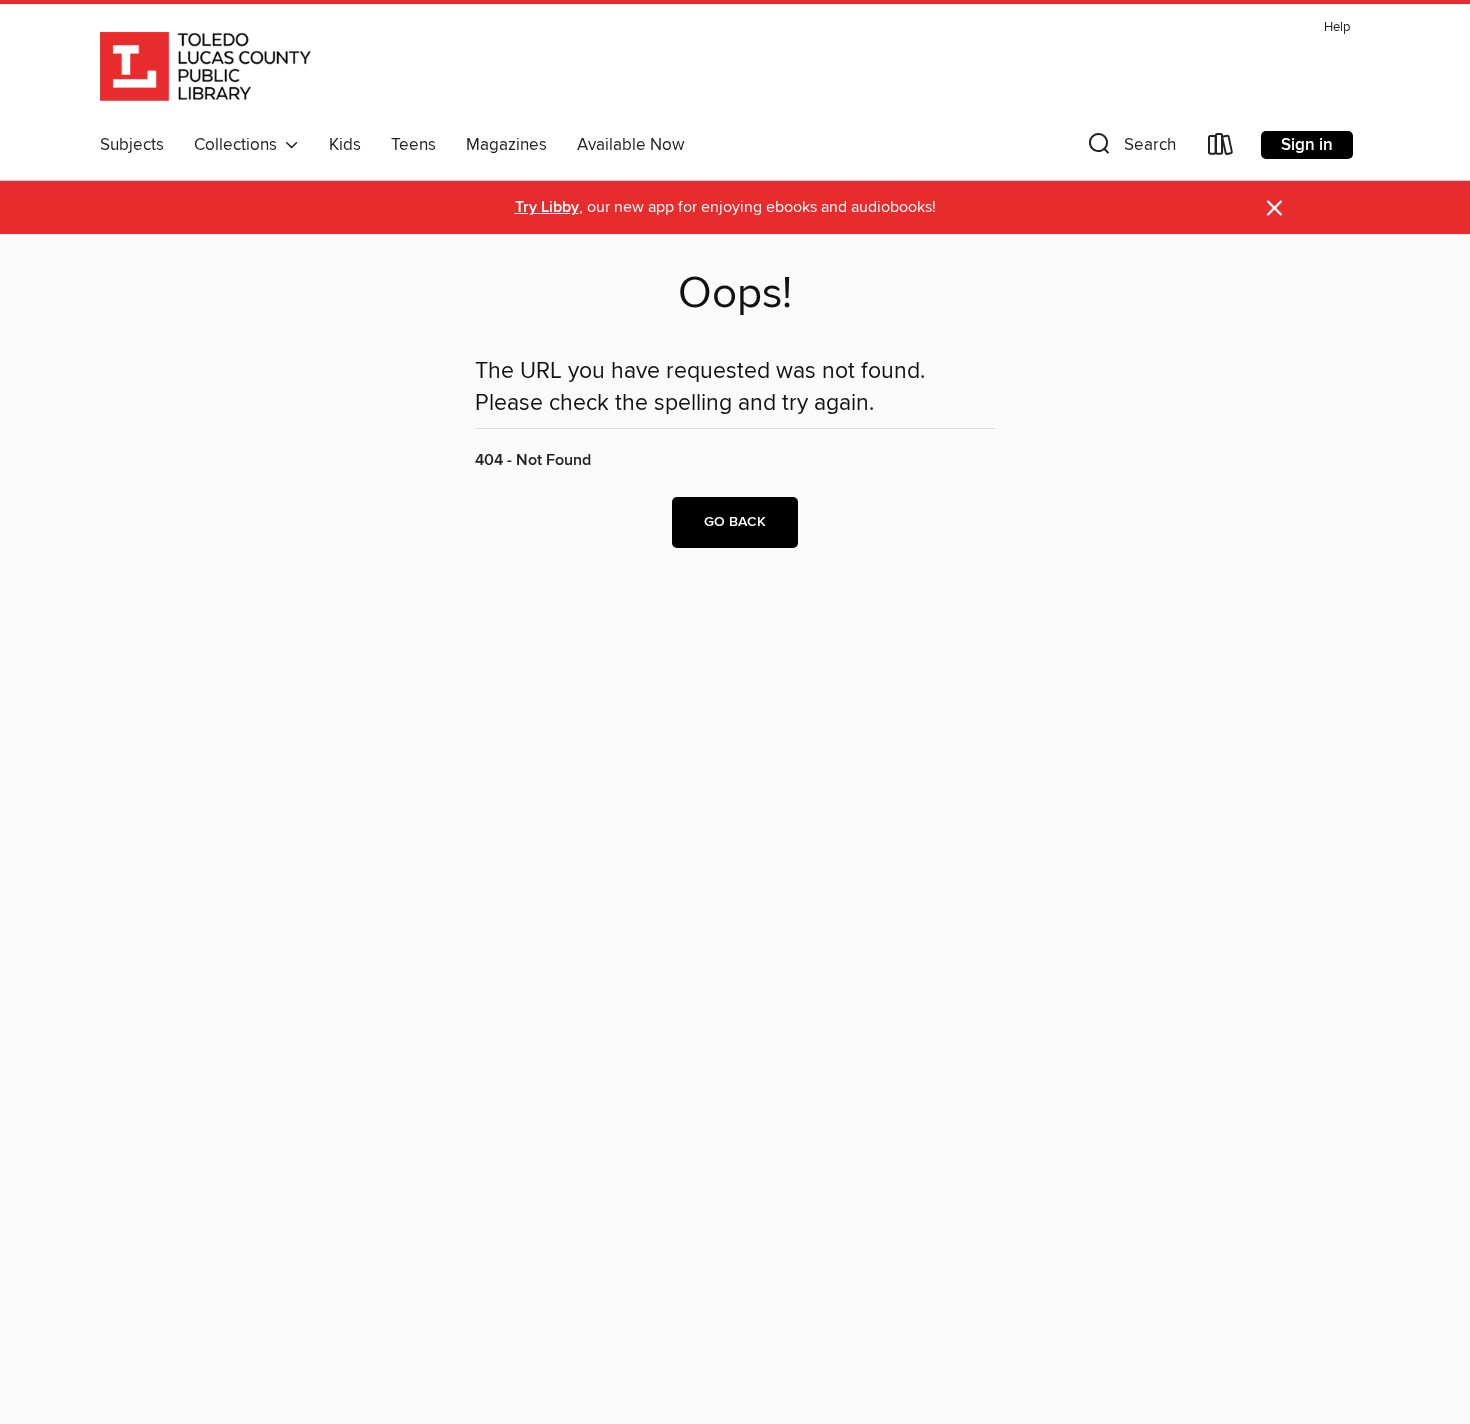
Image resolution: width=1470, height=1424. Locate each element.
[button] (1130, 148)
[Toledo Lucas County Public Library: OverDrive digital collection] (205, 69)
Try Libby (547, 207)
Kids (345, 145)
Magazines (506, 145)
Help (1337, 27)
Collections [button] (239, 145)
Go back (735, 522)
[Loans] (1221, 148)
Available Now (630, 145)
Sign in (1307, 145)
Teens (413, 145)
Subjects (132, 145)
